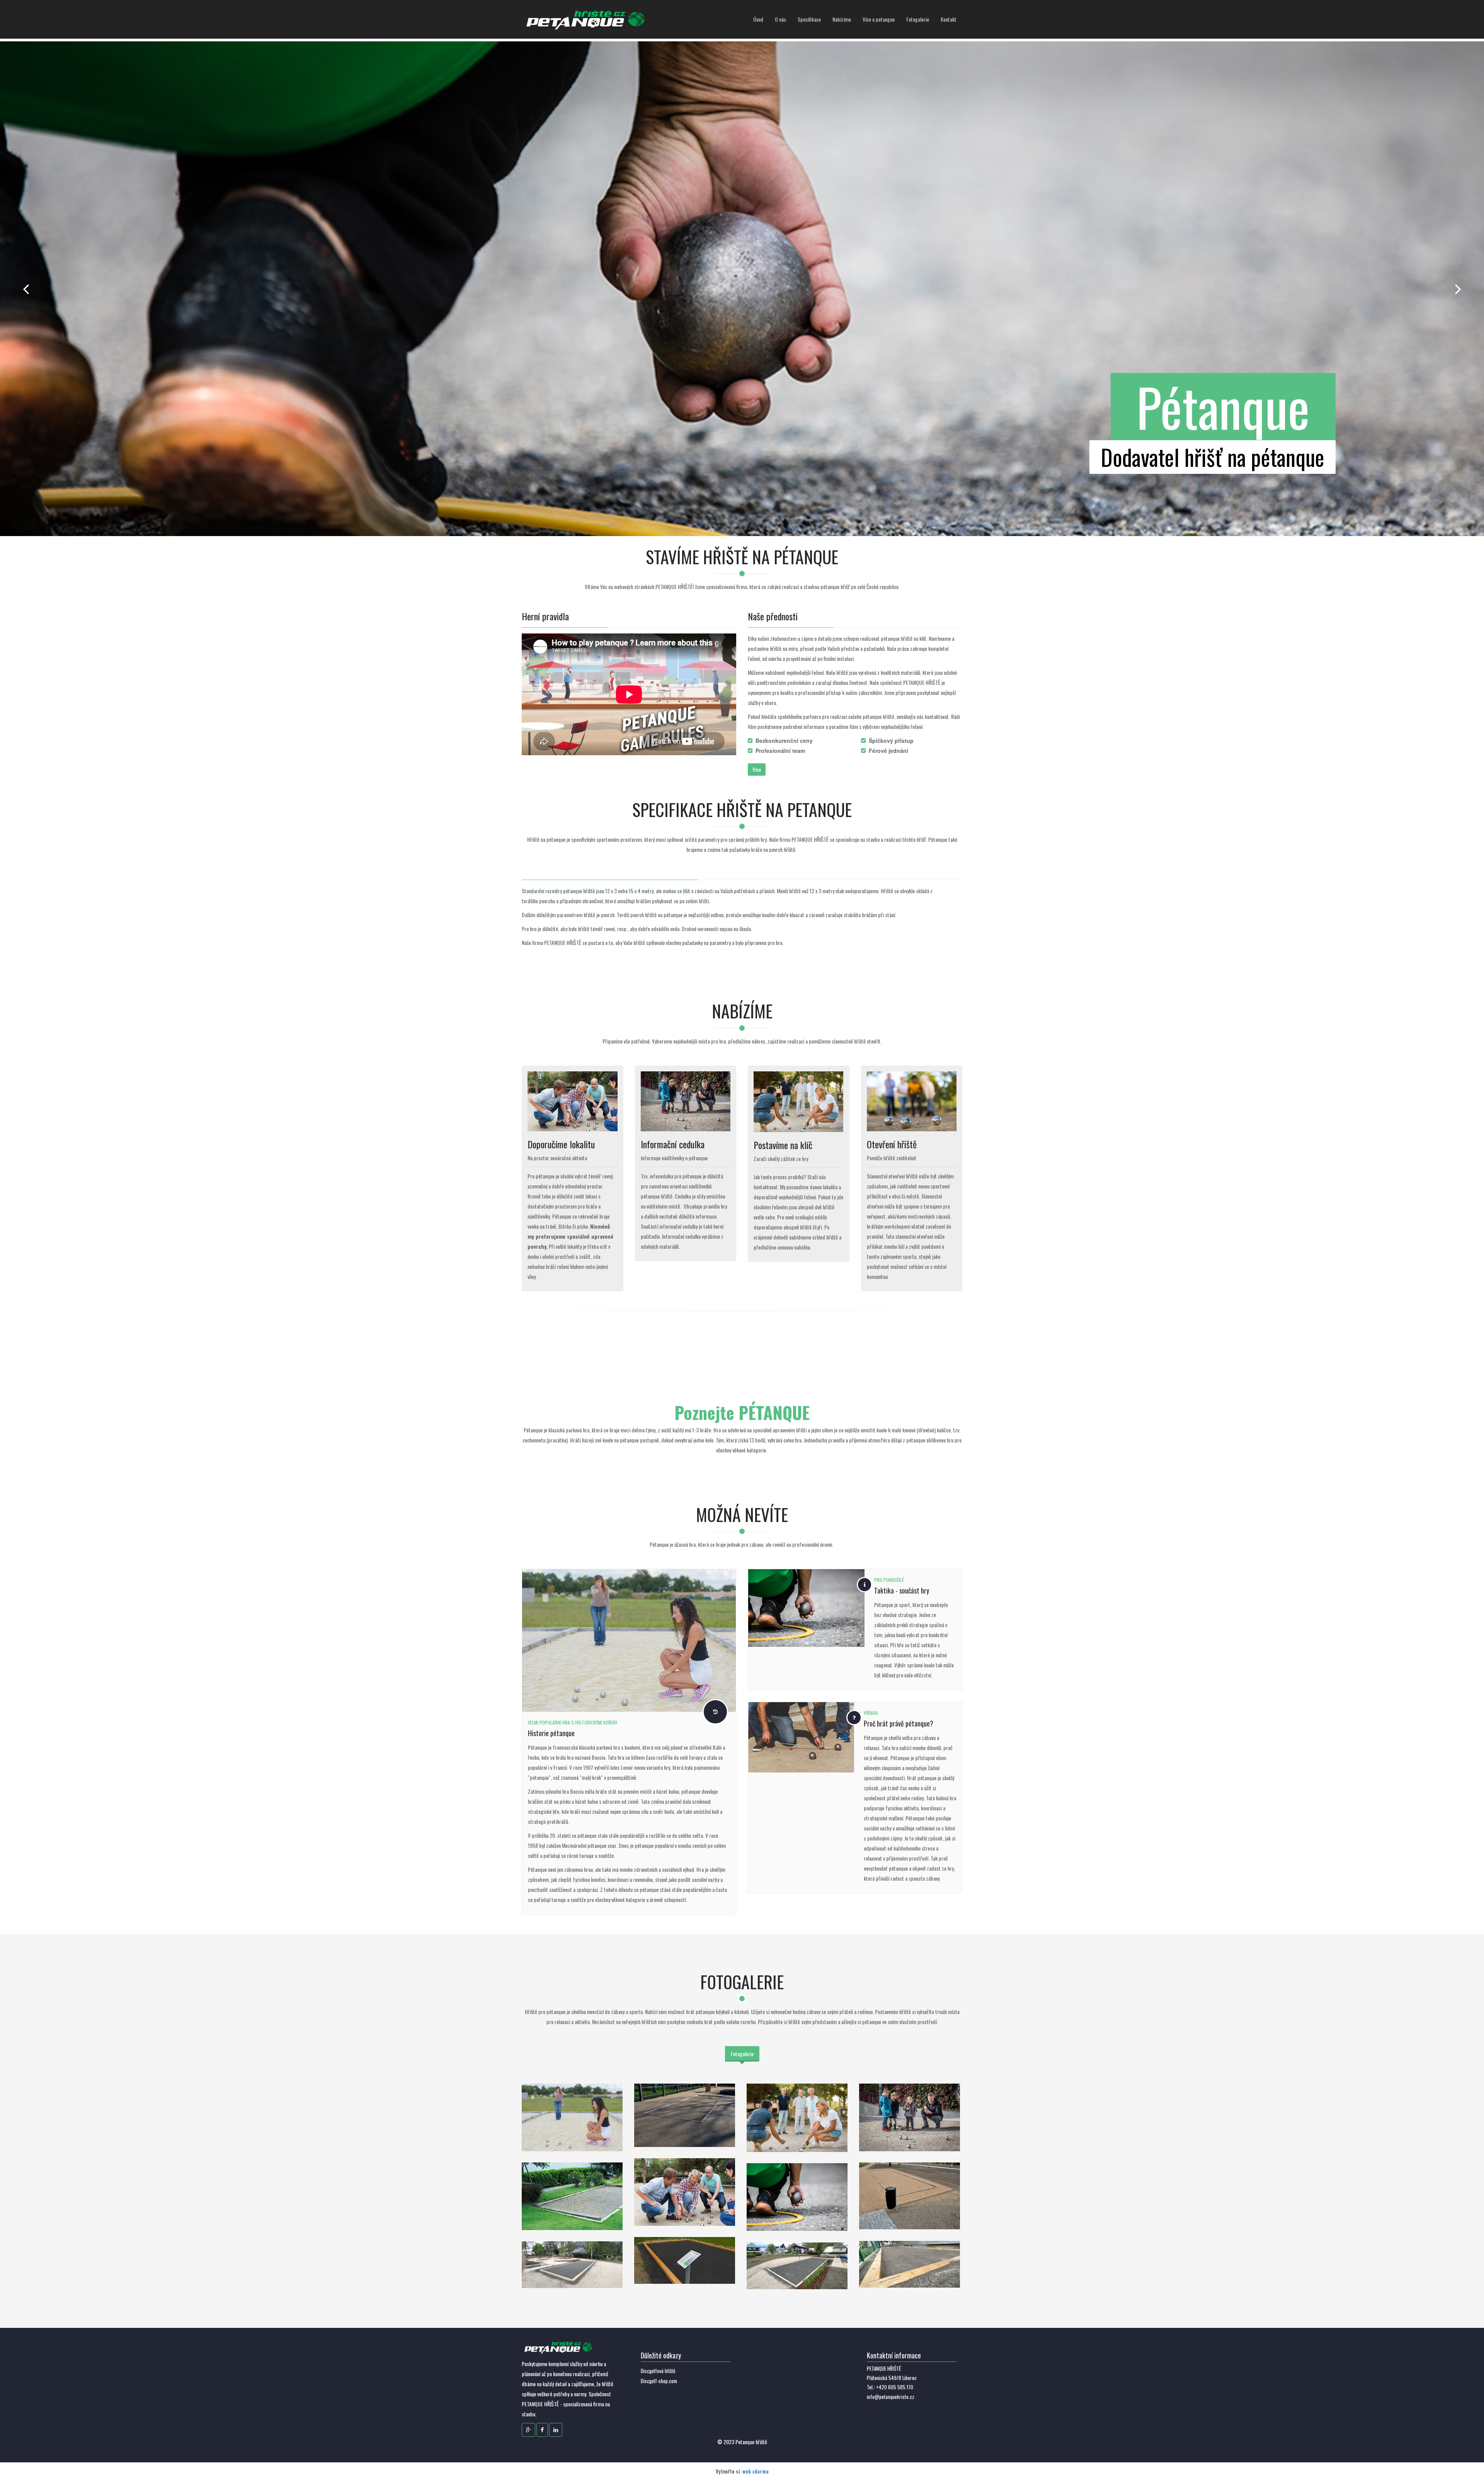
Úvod (758, 19)
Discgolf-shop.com (659, 2381)
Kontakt (949, 19)
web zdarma (756, 2471)
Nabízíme (842, 19)
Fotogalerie (918, 19)
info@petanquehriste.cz (891, 2397)
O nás (780, 19)
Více (757, 769)
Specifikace (809, 19)
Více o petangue (879, 19)
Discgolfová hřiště (658, 2371)
